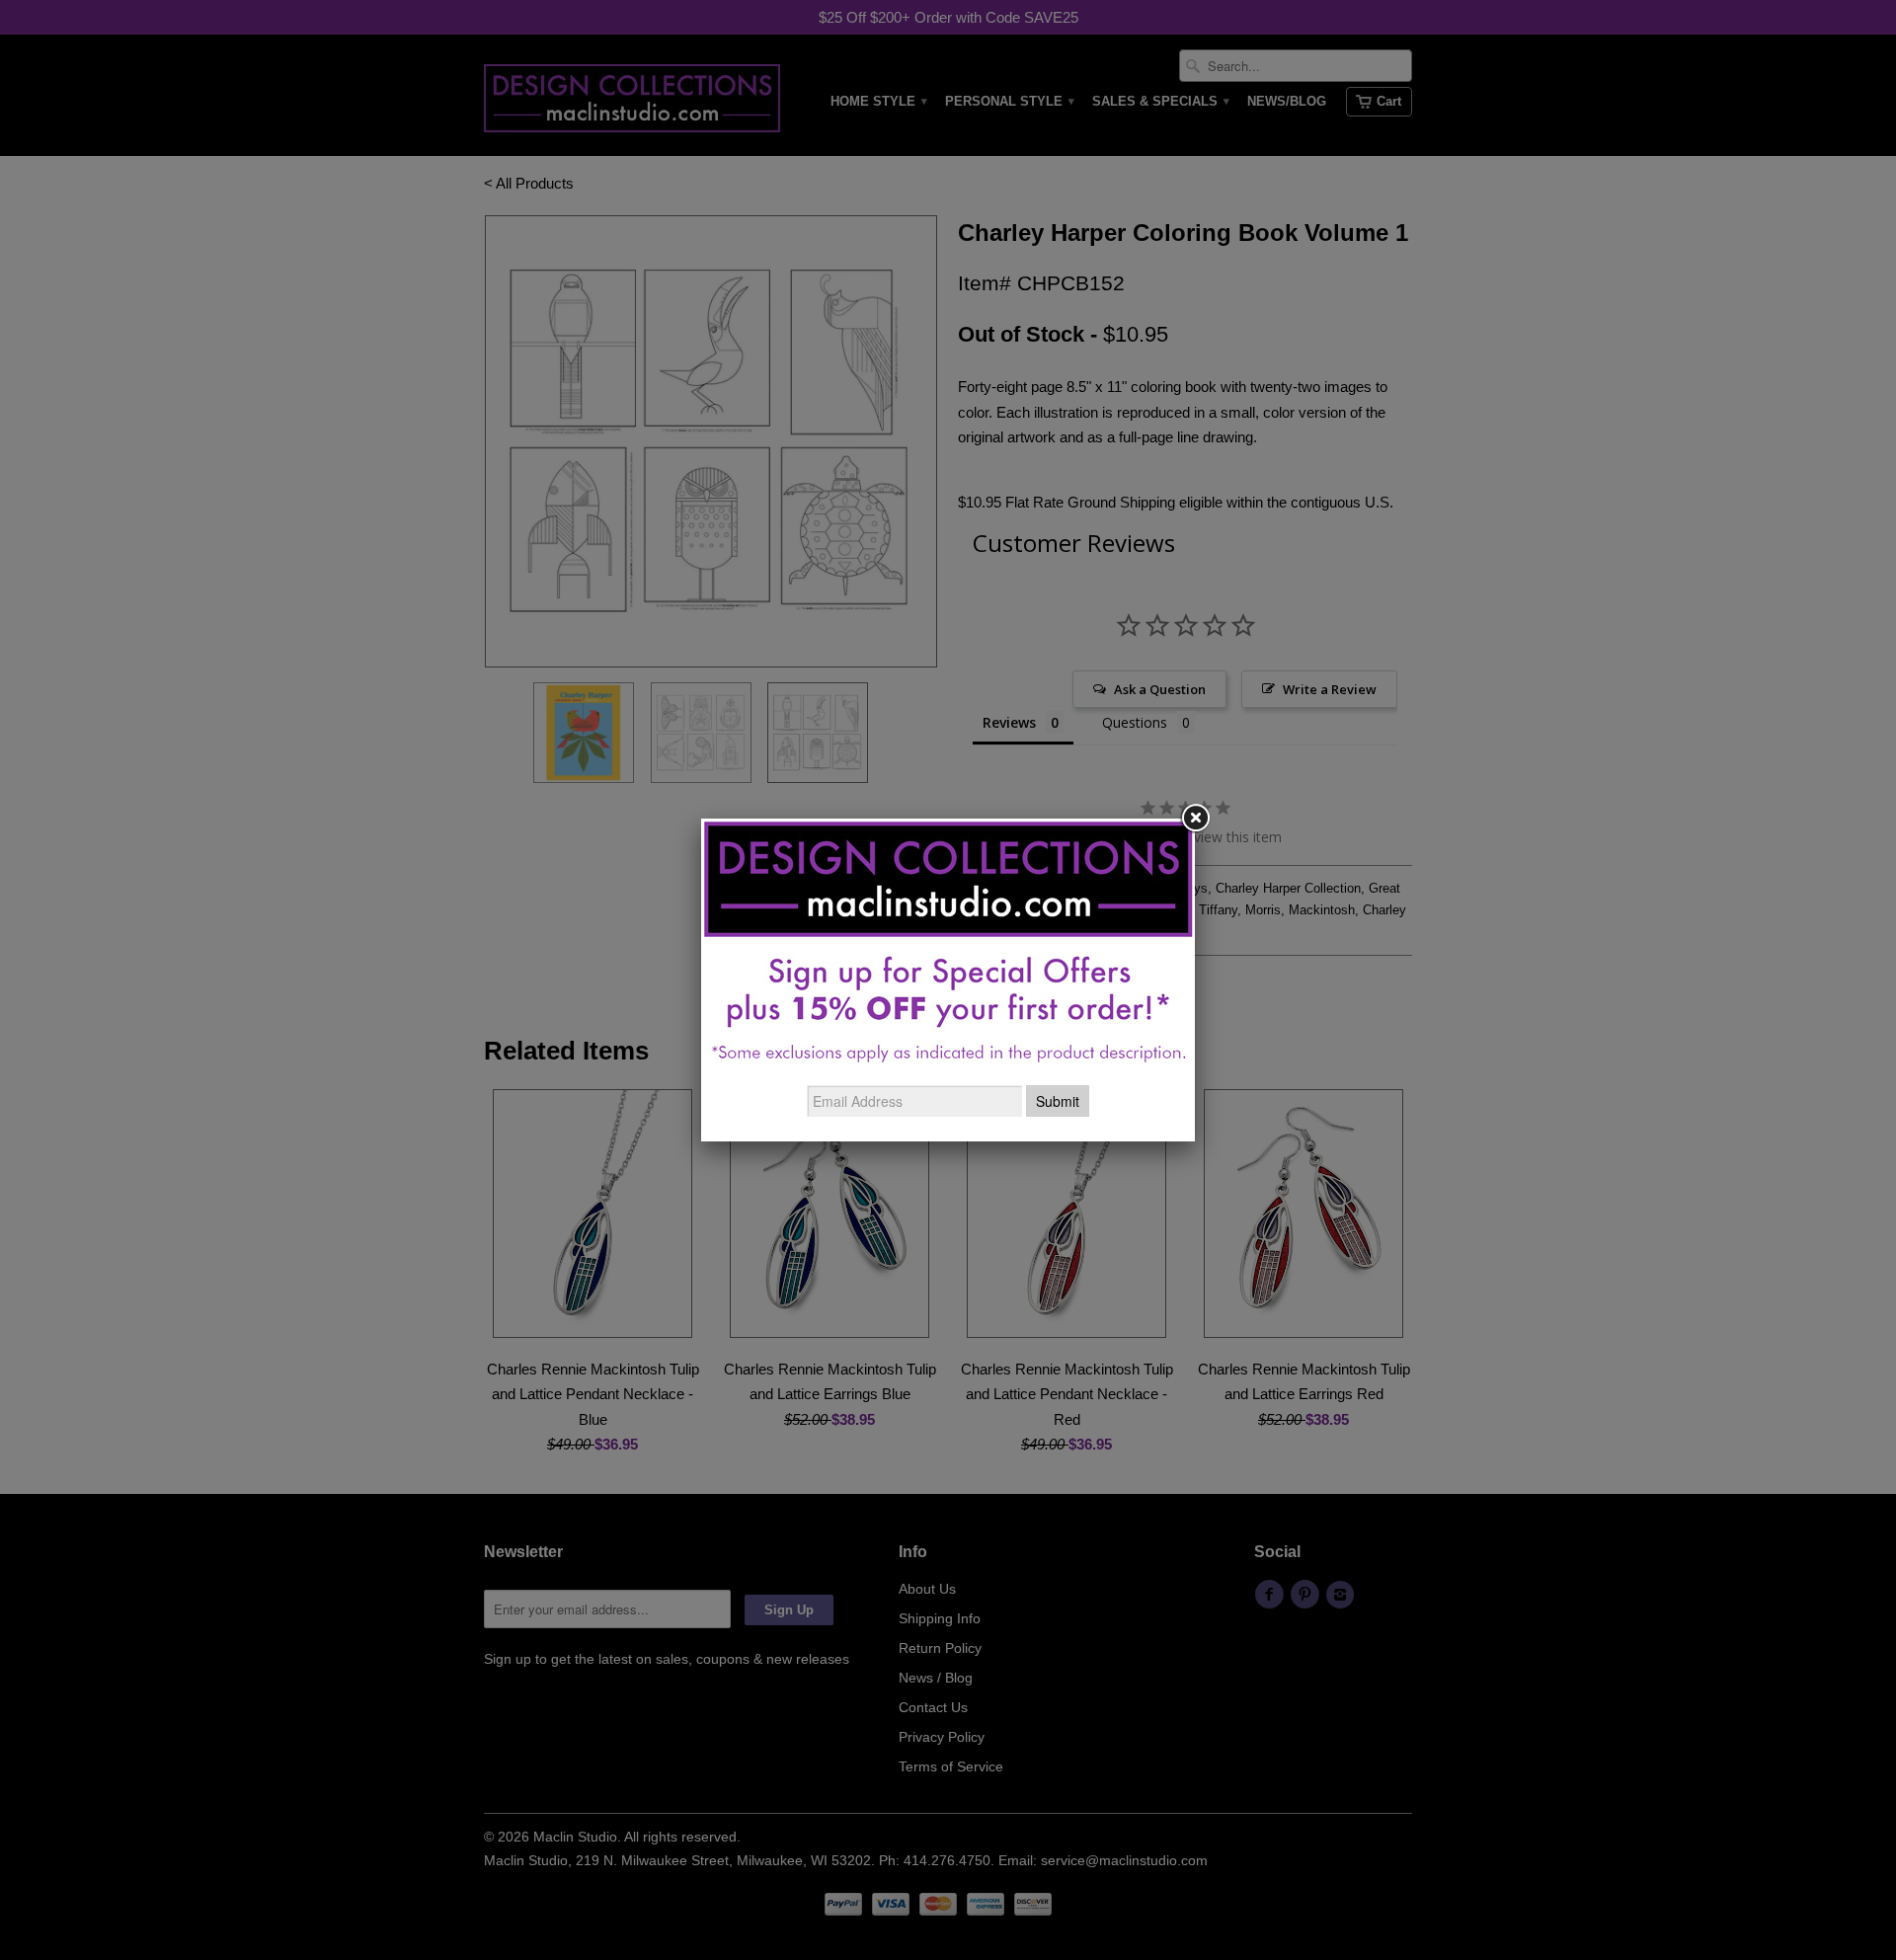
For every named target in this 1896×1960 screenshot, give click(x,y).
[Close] (1195, 819)
